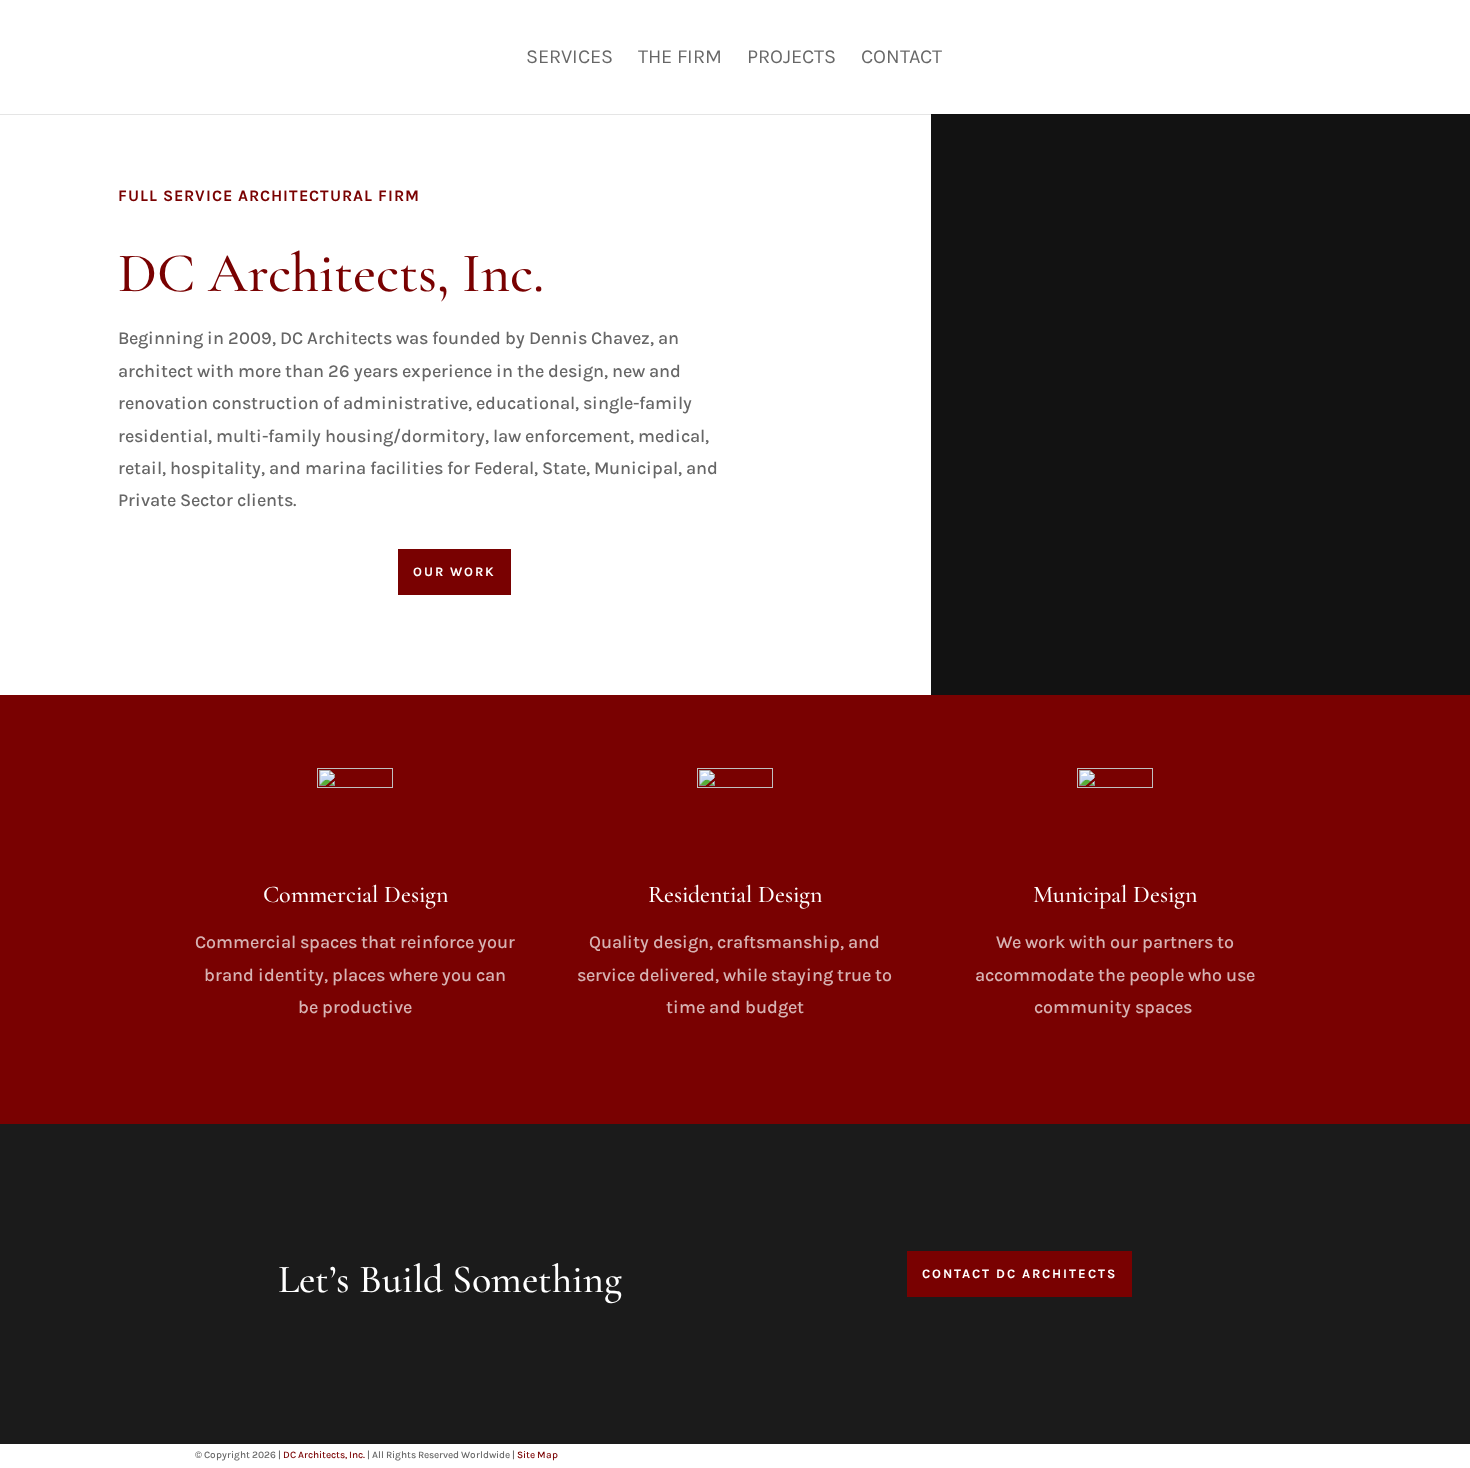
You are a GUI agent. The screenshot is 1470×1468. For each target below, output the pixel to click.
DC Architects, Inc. (324, 1455)
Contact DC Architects (1019, 1273)
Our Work (454, 571)
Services (569, 59)
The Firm (680, 59)
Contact (901, 59)
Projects (791, 59)
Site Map (537, 1455)
